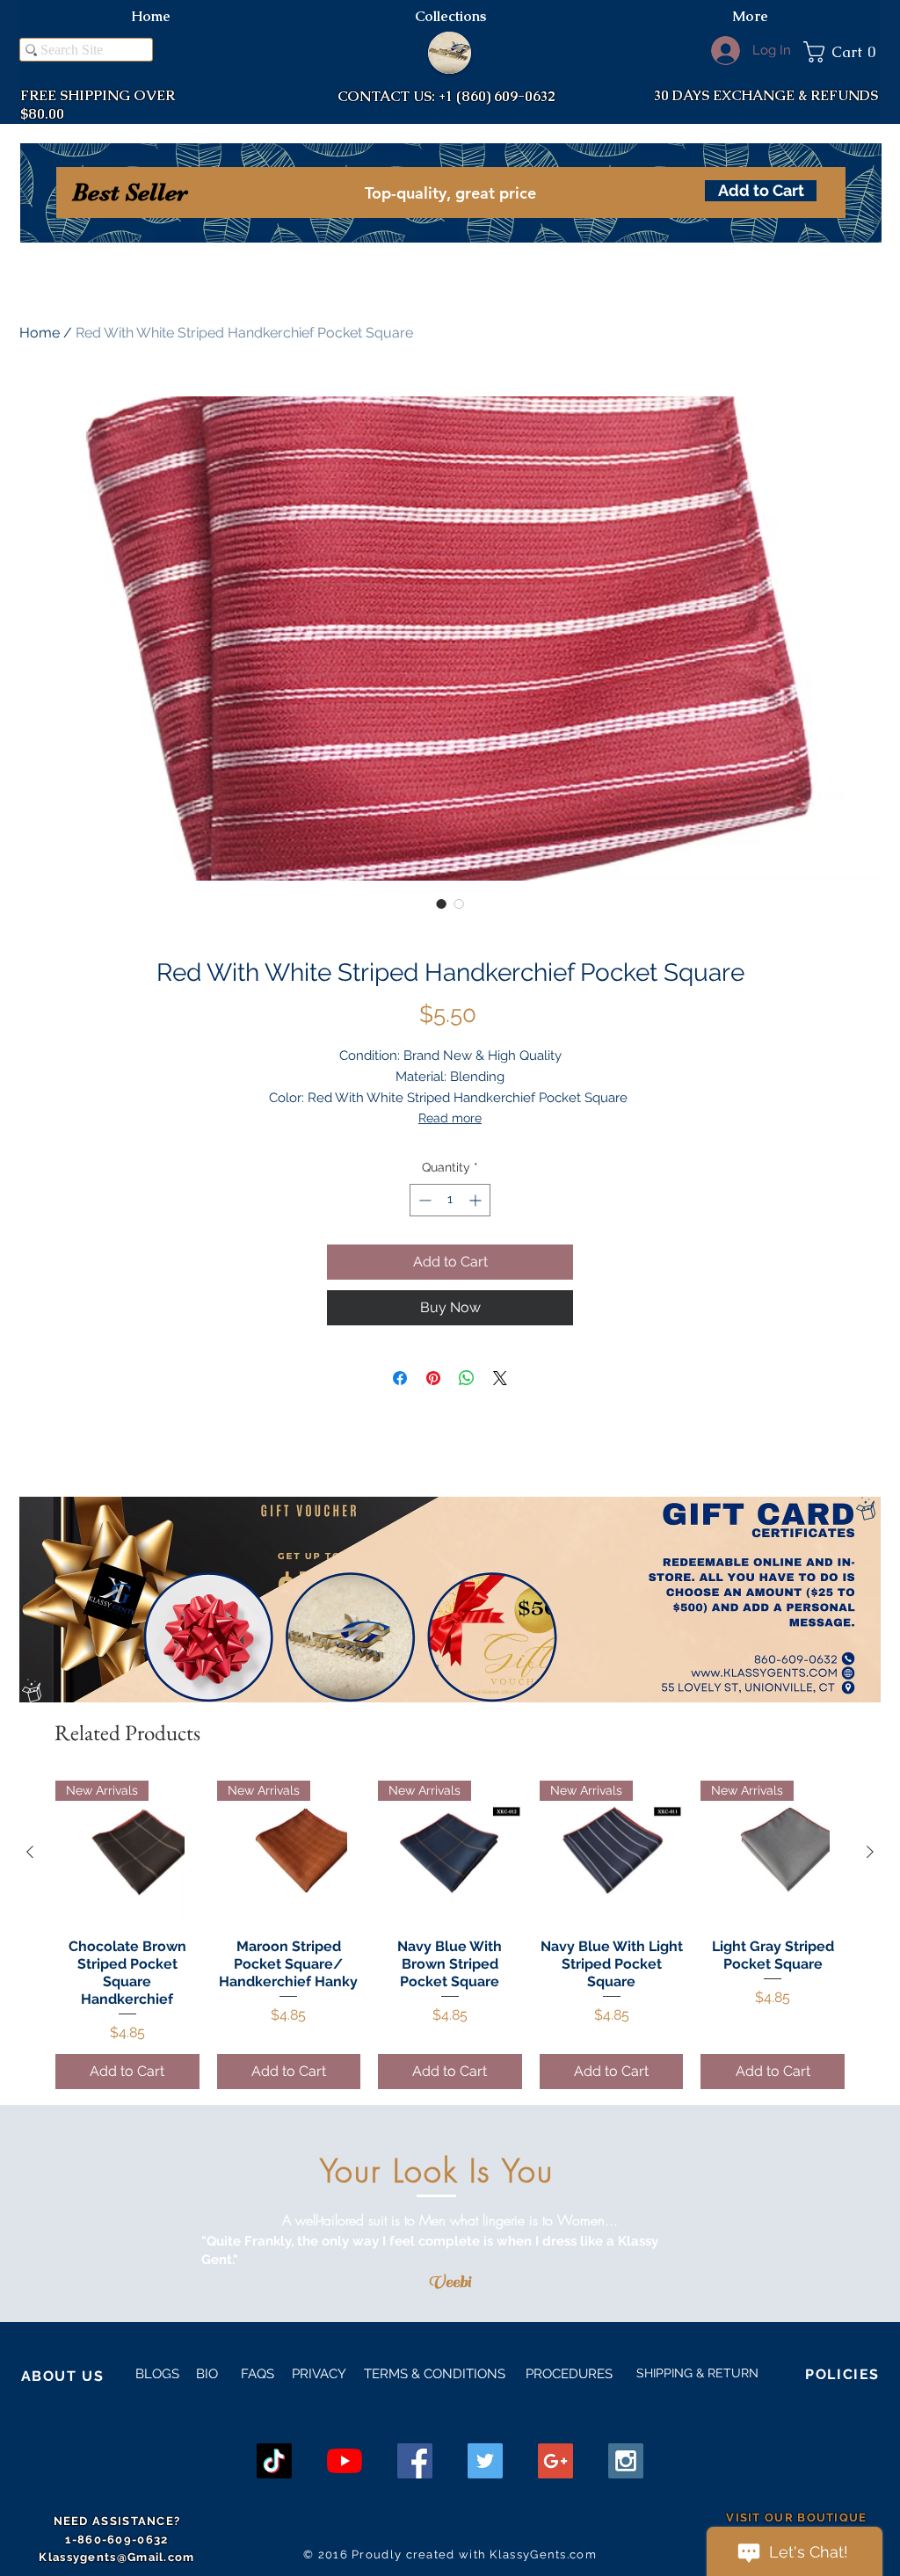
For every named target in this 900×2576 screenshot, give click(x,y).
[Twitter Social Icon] (485, 2461)
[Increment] (477, 1200)
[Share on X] (500, 1378)
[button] (842, 52)
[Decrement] (423, 1200)
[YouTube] (345, 2461)
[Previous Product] (30, 1852)
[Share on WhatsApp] (467, 1378)
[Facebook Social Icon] (415, 2461)
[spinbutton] (450, 1200)
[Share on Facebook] (400, 1378)
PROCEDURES (567, 2374)
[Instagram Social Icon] (626, 2461)
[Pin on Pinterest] (433, 1378)
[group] (450, 1935)
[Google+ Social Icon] (555, 2461)
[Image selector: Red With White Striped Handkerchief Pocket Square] (441, 903)
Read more (450, 1118)
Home (40, 333)
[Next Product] (870, 1852)
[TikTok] (274, 2461)
